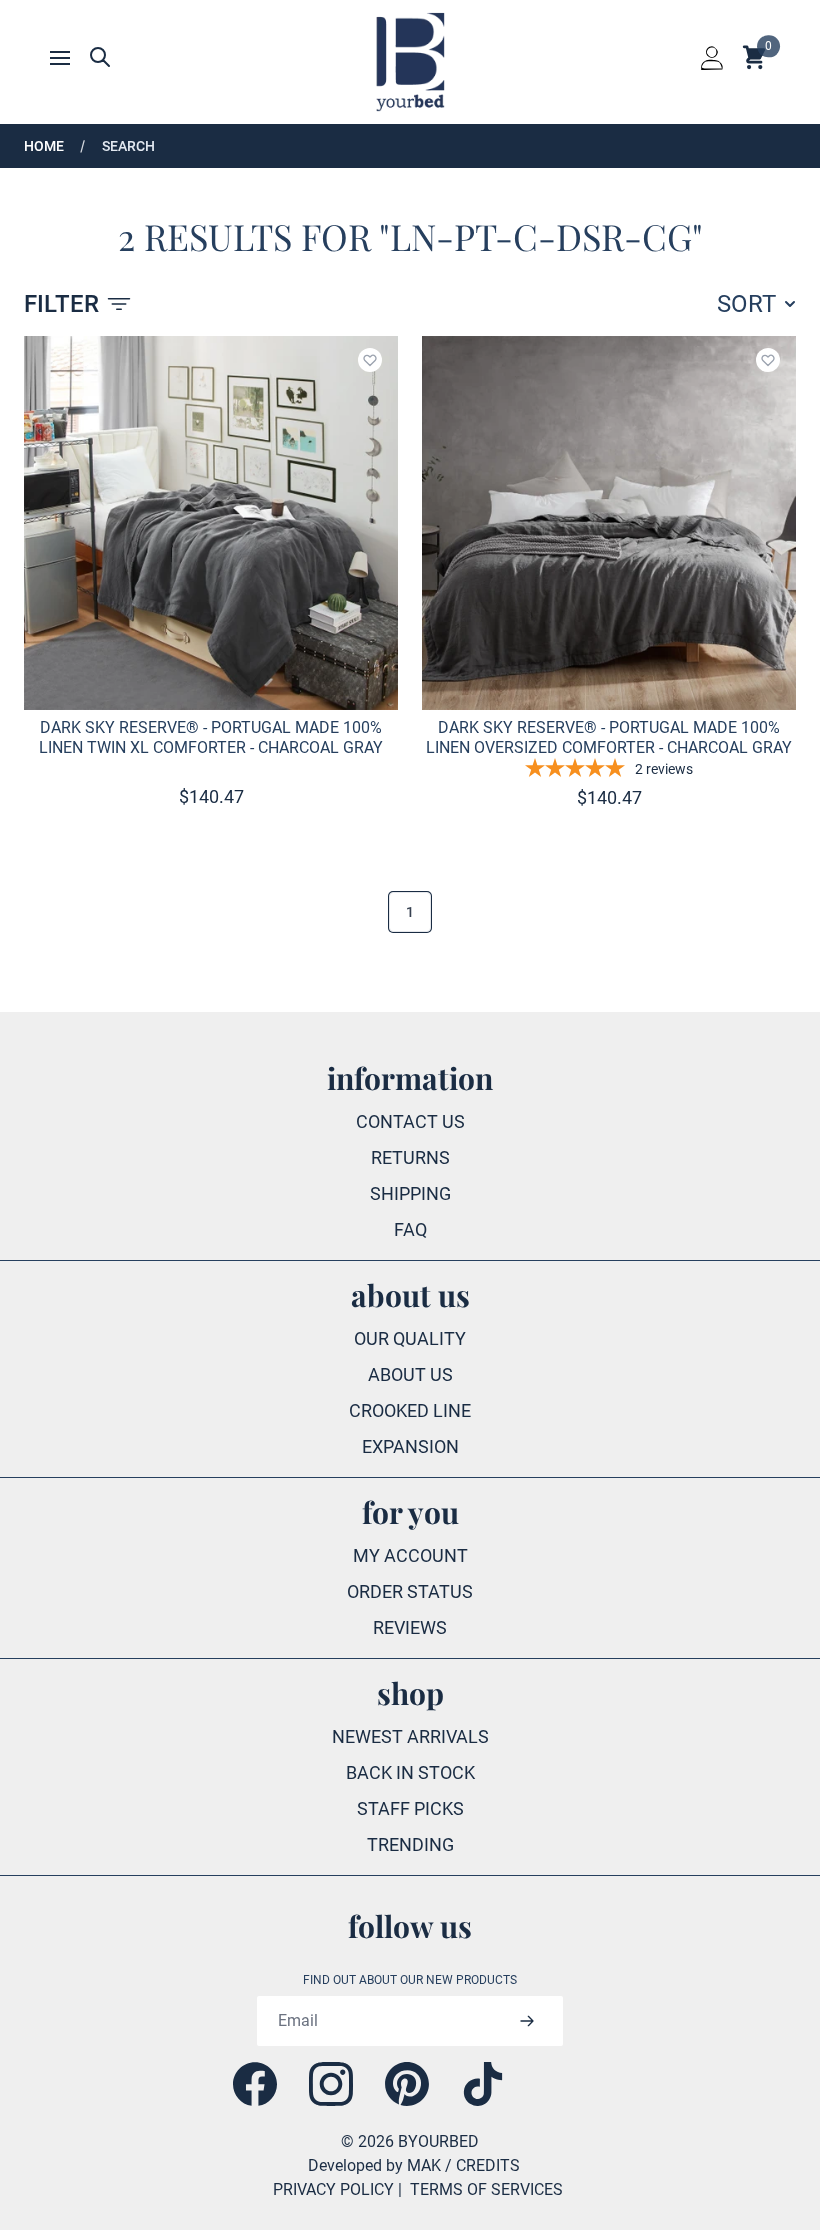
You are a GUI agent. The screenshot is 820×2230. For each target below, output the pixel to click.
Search (128, 146)
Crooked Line (410, 1410)
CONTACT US (410, 1121)
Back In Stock (410, 1772)
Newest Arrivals (410, 1736)
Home (44, 146)
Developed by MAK (374, 2165)
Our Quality (410, 1338)
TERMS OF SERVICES (486, 2189)
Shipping (410, 1193)
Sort (746, 304)
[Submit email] (526, 2021)
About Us (410, 1374)
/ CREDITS (482, 2165)
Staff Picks (410, 1808)
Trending (410, 1844)
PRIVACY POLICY (333, 2189)
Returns (410, 1157)
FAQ (410, 1229)
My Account (410, 1555)
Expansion (410, 1446)
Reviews (410, 1627)
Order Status (410, 1591)
